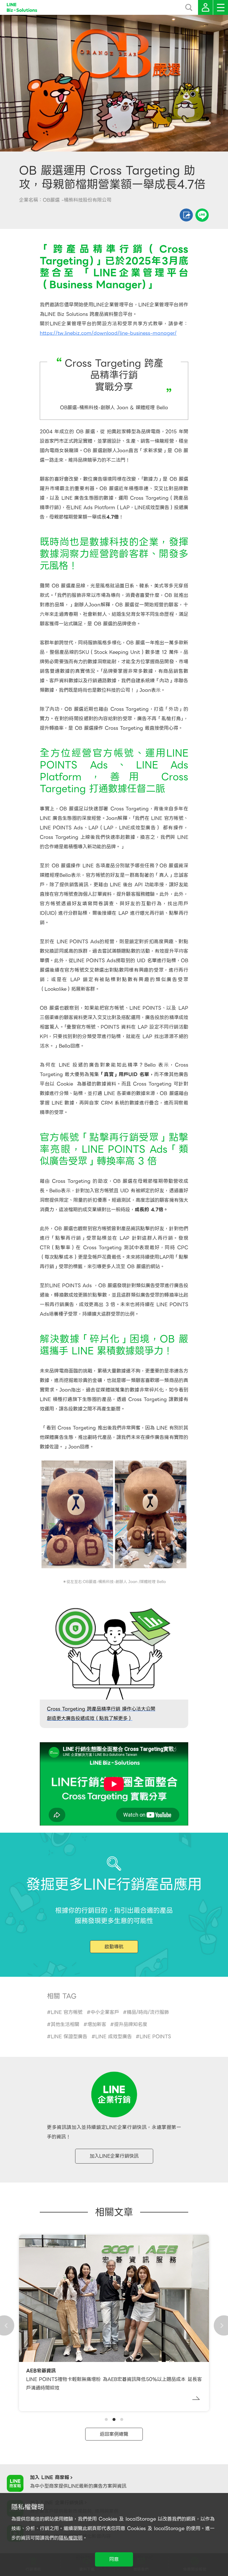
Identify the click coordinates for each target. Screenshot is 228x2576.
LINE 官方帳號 (67, 2012)
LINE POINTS (155, 2037)
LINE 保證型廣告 (69, 2037)
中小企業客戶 (105, 2012)
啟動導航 (114, 1947)
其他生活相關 (65, 2024)
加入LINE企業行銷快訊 (114, 2156)
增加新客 (97, 2024)
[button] (106, 2419)
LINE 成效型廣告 (114, 2037)
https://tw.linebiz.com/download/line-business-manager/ (108, 333)
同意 (114, 2559)
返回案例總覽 (114, 2434)
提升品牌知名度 (131, 2024)
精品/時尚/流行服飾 (148, 2012)
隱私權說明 (71, 2538)
